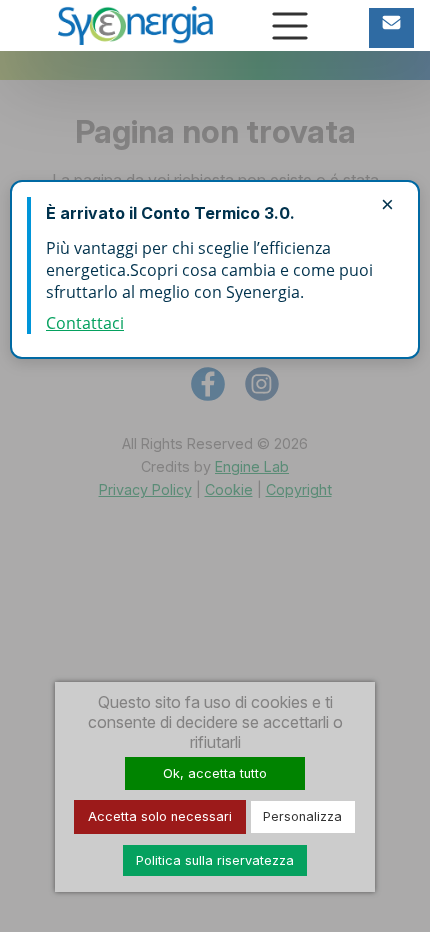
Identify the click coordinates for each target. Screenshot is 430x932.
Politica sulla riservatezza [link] (215, 860)
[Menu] (290, 26)
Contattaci (85, 323)
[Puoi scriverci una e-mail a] (391, 28)
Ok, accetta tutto (215, 773)
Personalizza (302, 816)
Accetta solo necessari (160, 816)
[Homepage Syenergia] (135, 24)
